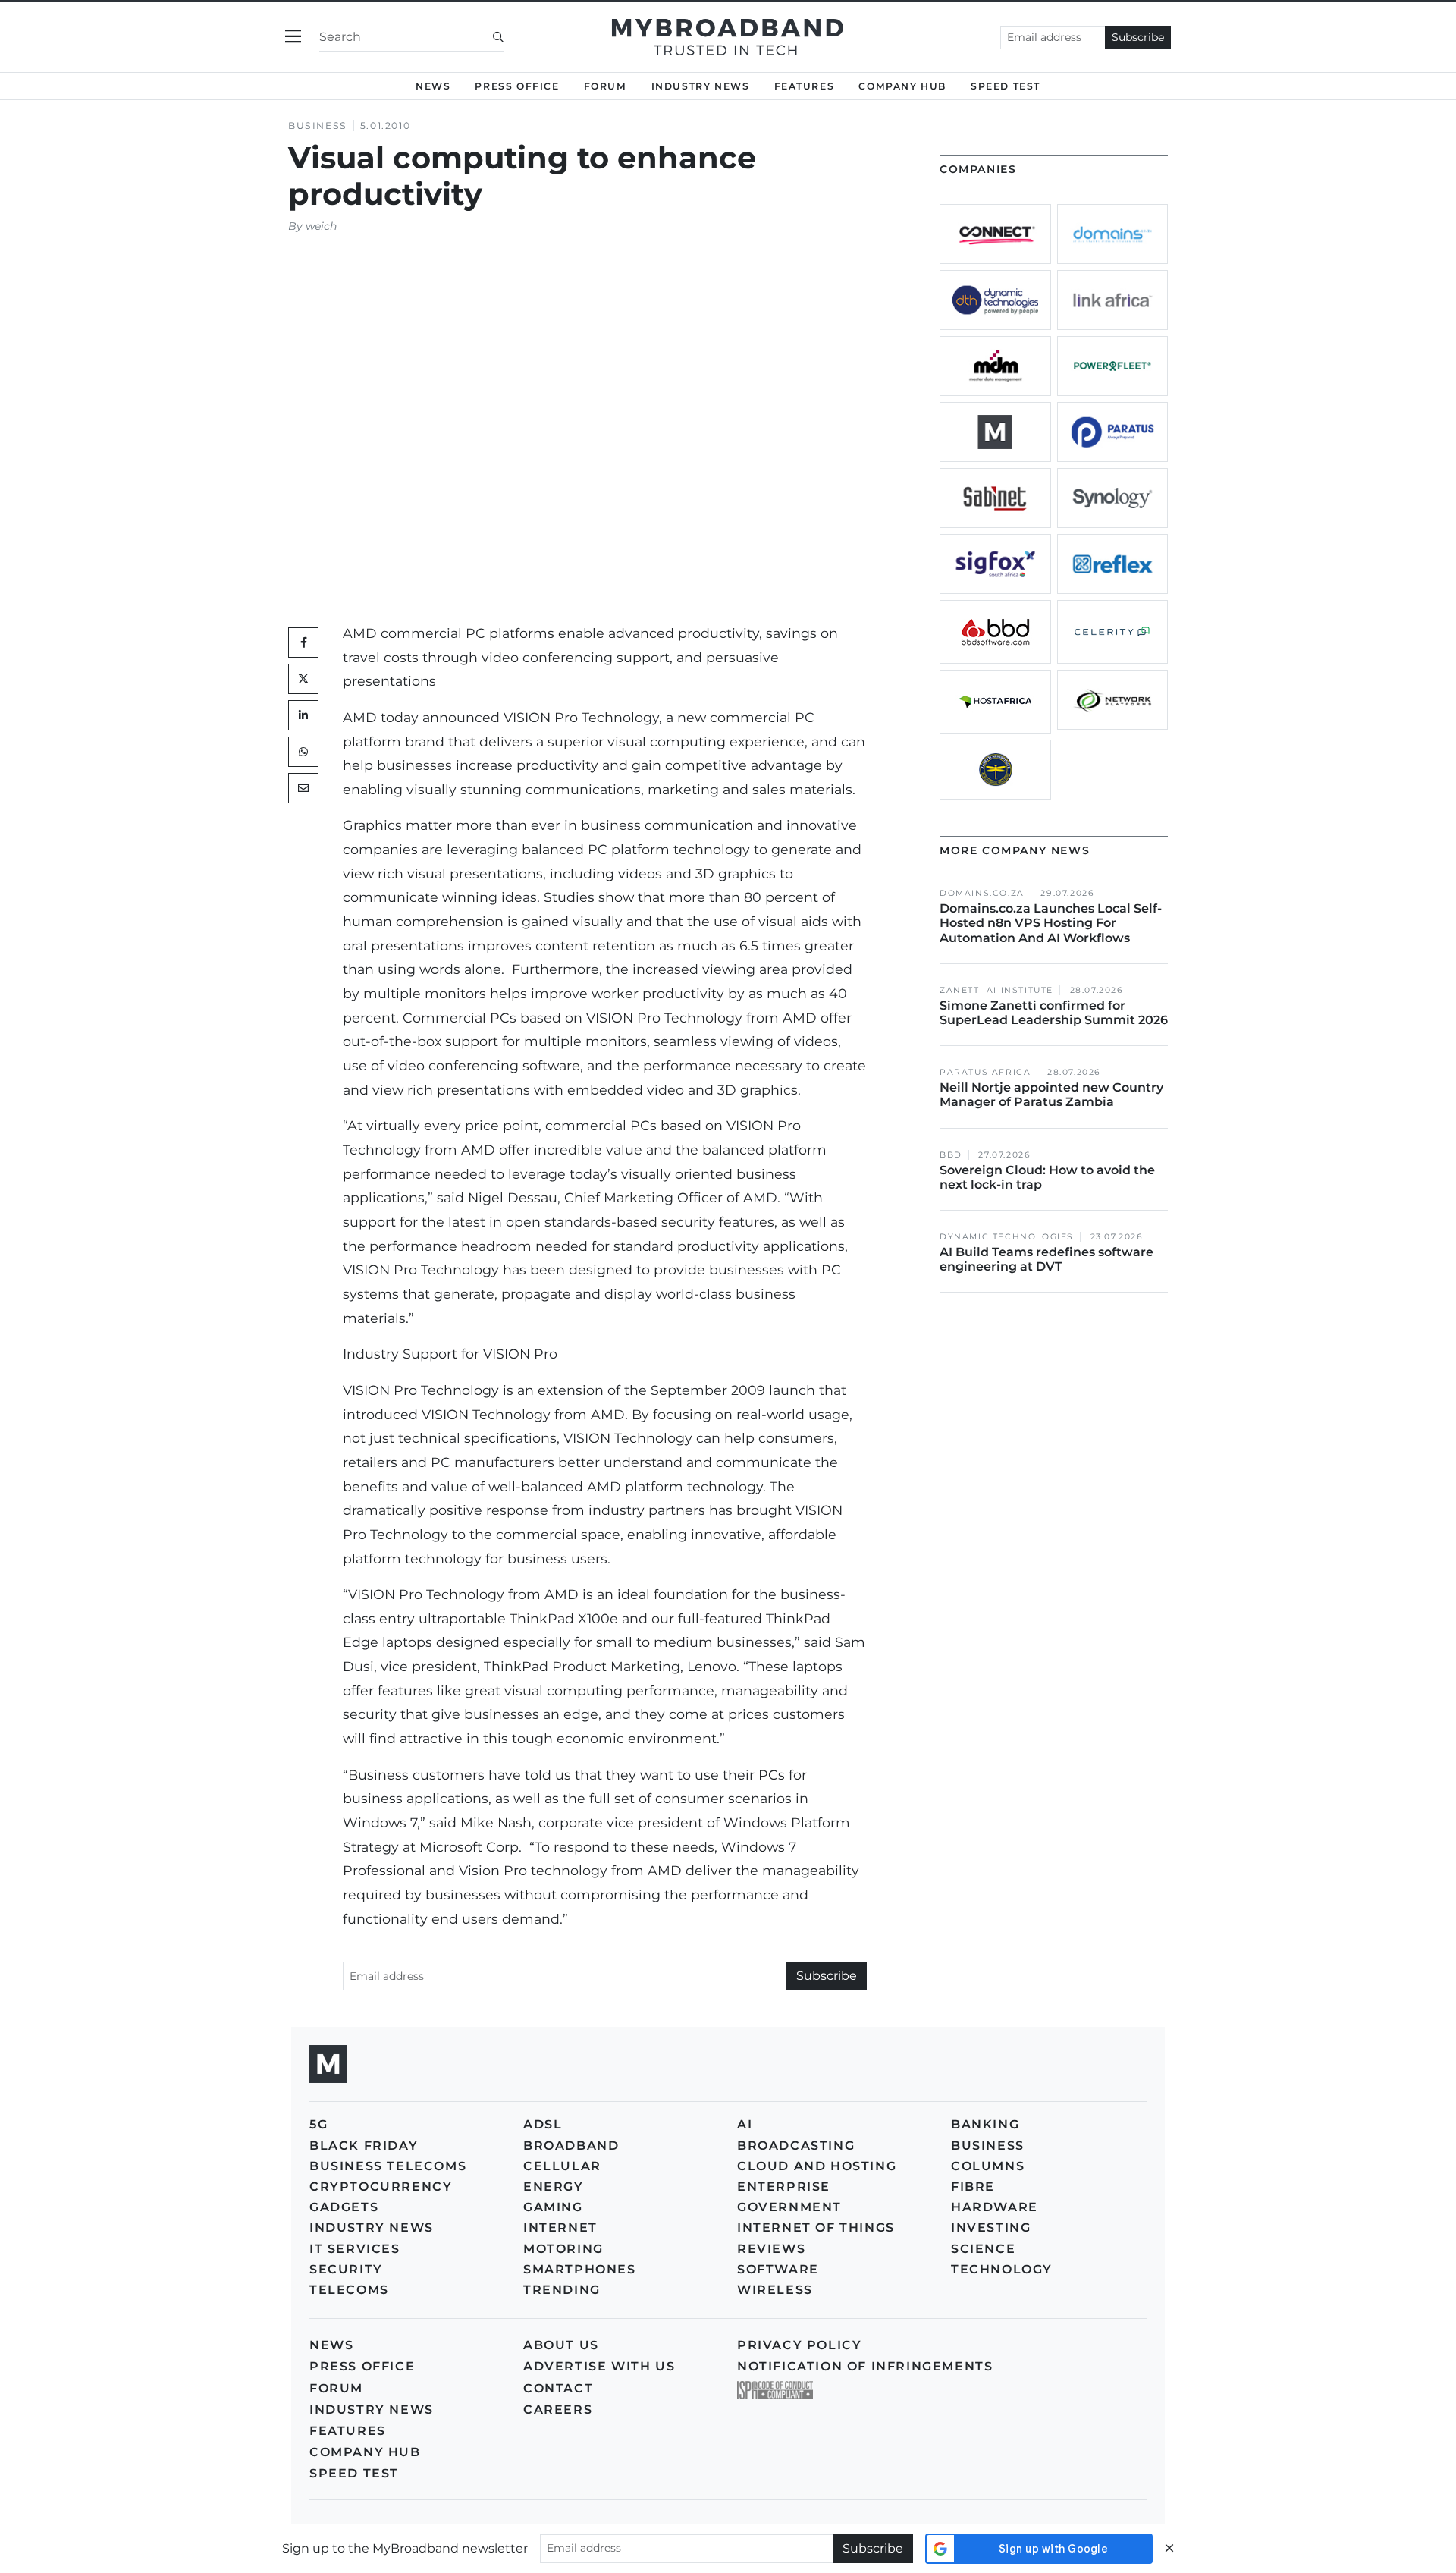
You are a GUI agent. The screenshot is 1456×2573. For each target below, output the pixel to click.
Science (983, 2249)
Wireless (775, 2290)
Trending (562, 2290)
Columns (988, 2166)
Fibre (973, 2187)
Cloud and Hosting (817, 2166)
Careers (558, 2410)
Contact (558, 2388)
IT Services (355, 2249)
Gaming (553, 2207)
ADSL (543, 2124)
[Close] (1169, 2548)
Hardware (995, 2207)
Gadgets (344, 2207)
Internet (560, 2227)
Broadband (571, 2146)
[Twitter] (303, 679)
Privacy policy (799, 2345)
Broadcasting (796, 2146)
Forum (606, 86)
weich (321, 226)
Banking (985, 2124)
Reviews (771, 2249)
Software (778, 2269)
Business (318, 126)
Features (805, 86)
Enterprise (784, 2187)
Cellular (562, 2166)
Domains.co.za (982, 893)
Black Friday (364, 2146)
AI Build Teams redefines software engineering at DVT (1046, 1259)
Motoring (563, 2249)
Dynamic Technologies (1007, 1237)
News (433, 86)
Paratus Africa (985, 1072)
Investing (991, 2227)
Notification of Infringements (865, 2366)
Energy (554, 2187)
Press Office (517, 86)
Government (789, 2207)
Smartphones (580, 2269)
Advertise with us (599, 2366)
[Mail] (303, 788)
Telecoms (349, 2290)
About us (561, 2345)
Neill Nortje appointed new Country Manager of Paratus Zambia (1051, 1095)
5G (318, 2124)
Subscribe (1138, 37)
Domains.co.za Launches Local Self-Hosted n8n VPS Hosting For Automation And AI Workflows (1051, 923)
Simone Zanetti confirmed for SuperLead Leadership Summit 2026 (1054, 1013)
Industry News (701, 86)
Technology (1002, 2269)
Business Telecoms (388, 2166)
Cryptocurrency (381, 2187)
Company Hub (902, 86)
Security (346, 2269)
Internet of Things (816, 2227)
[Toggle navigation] (293, 37)
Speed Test (354, 2473)
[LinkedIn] (303, 715)
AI (745, 2124)
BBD (951, 1155)
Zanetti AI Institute (996, 990)
